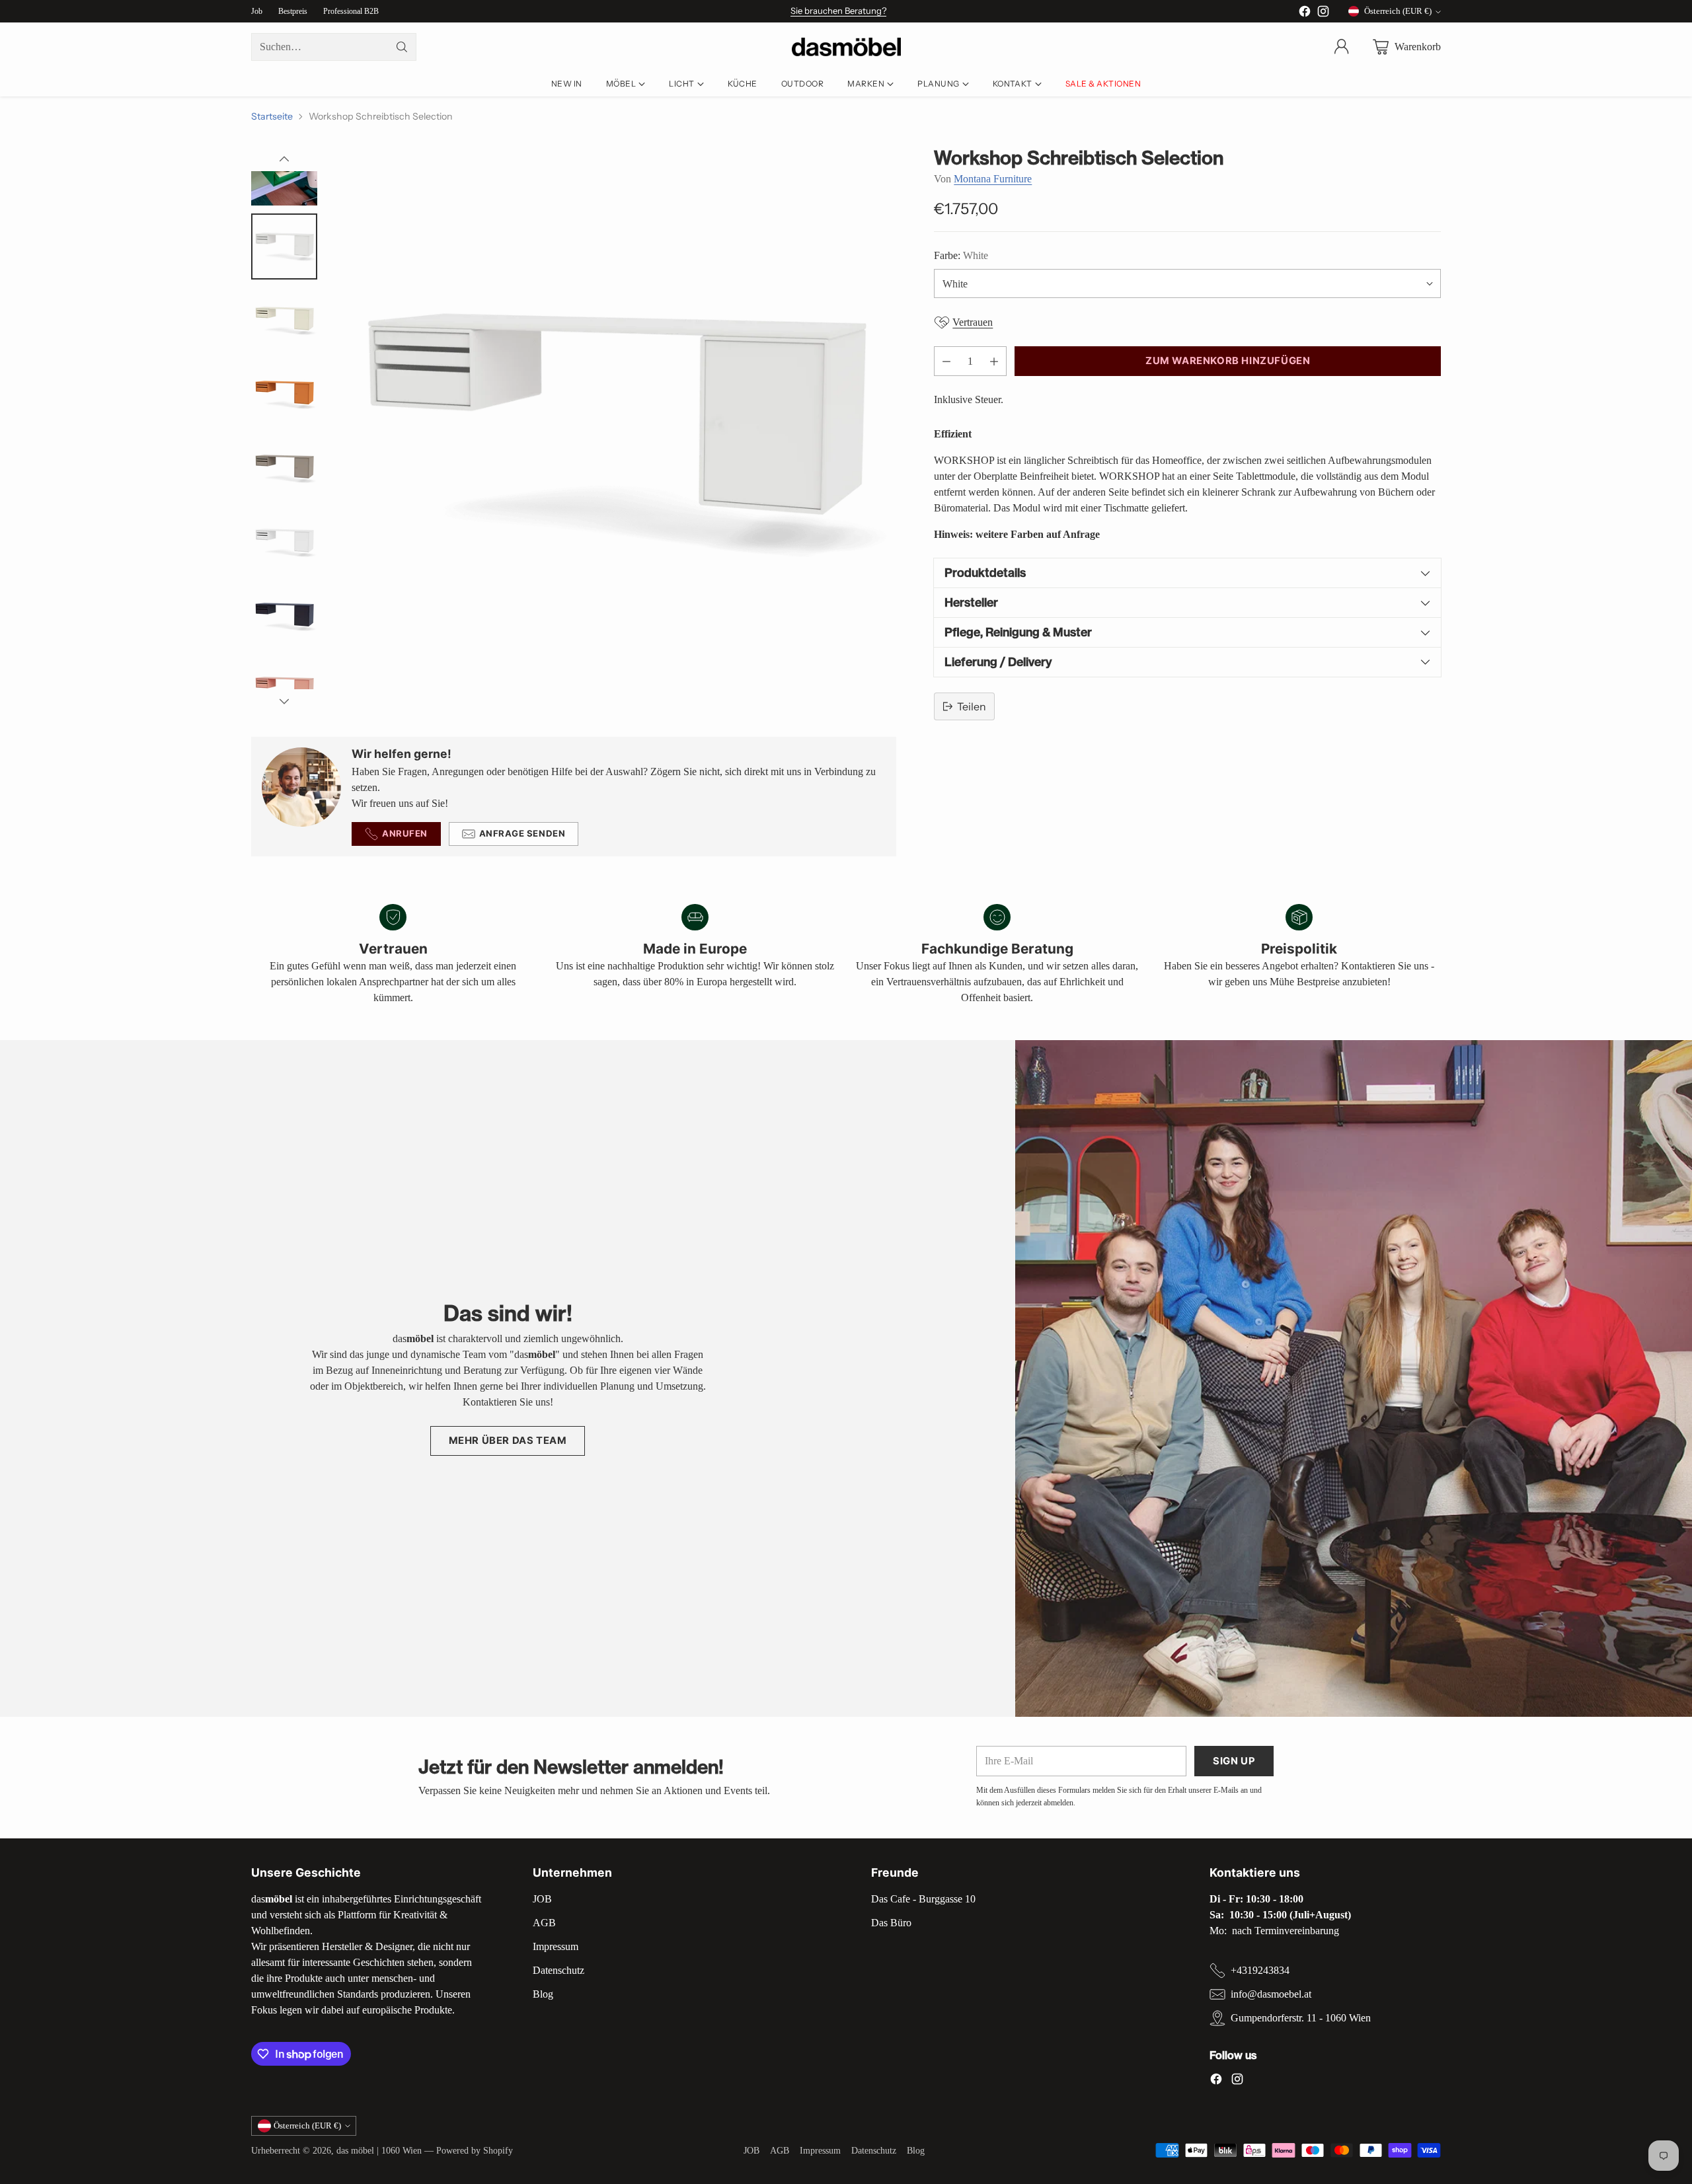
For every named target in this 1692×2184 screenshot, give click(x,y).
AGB (544, 1923)
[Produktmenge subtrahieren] (946, 361)
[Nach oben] (284, 159)
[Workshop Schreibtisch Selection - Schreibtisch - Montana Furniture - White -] (613, 430)
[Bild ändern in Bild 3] (284, 172)
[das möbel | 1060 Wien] (846, 47)
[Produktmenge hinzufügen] (994, 361)
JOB (542, 1899)
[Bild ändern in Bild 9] (284, 617)
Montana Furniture (993, 179)
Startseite (272, 116)
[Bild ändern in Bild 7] (284, 469)
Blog (543, 1994)
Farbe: (961, 255)
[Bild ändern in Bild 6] (284, 395)
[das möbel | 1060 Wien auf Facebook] (1305, 14)
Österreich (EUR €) (1398, 11)
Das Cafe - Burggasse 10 (923, 1899)
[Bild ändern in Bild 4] (284, 246)
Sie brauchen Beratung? (838, 11)
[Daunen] (284, 701)
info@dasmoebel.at (1271, 1994)
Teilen (972, 706)
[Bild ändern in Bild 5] (284, 320)
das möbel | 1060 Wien (379, 2150)
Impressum (556, 1946)
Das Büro (891, 1923)
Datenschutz (558, 1970)
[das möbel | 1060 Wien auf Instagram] (1323, 14)
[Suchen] (402, 47)
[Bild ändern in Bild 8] (284, 543)
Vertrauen (973, 322)
